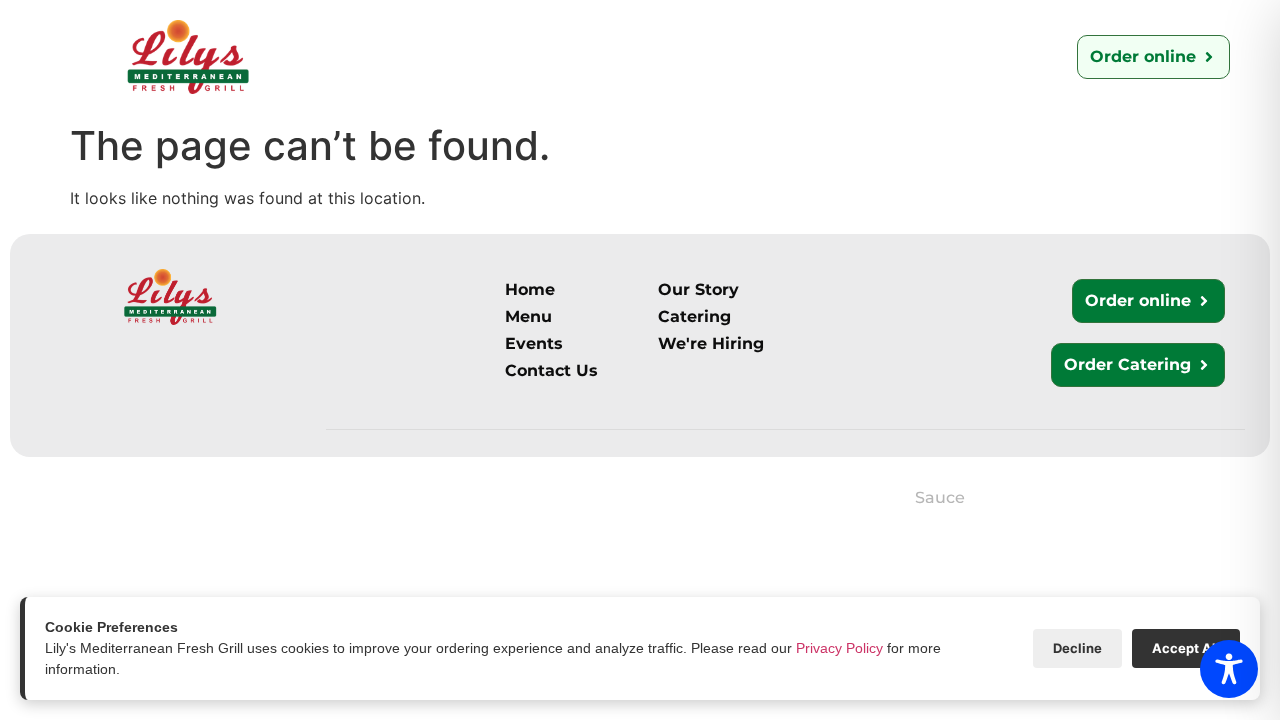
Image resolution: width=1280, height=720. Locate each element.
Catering (579, 56)
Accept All (1186, 648)
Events (964, 56)
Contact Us (702, 56)
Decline (1077, 648)
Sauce (940, 497)
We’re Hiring (842, 56)
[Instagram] (37, 505)
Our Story (375, 56)
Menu (486, 61)
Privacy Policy (839, 648)
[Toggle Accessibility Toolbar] (1229, 669)
